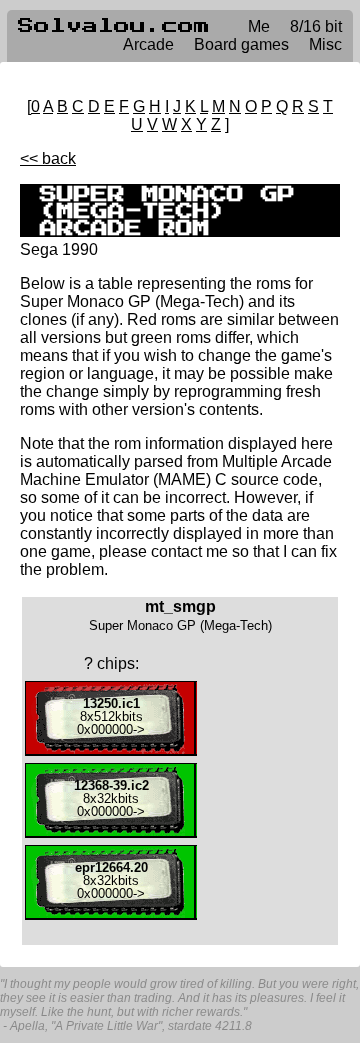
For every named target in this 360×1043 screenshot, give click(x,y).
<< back (48, 158)
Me (259, 26)
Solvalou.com (114, 26)
